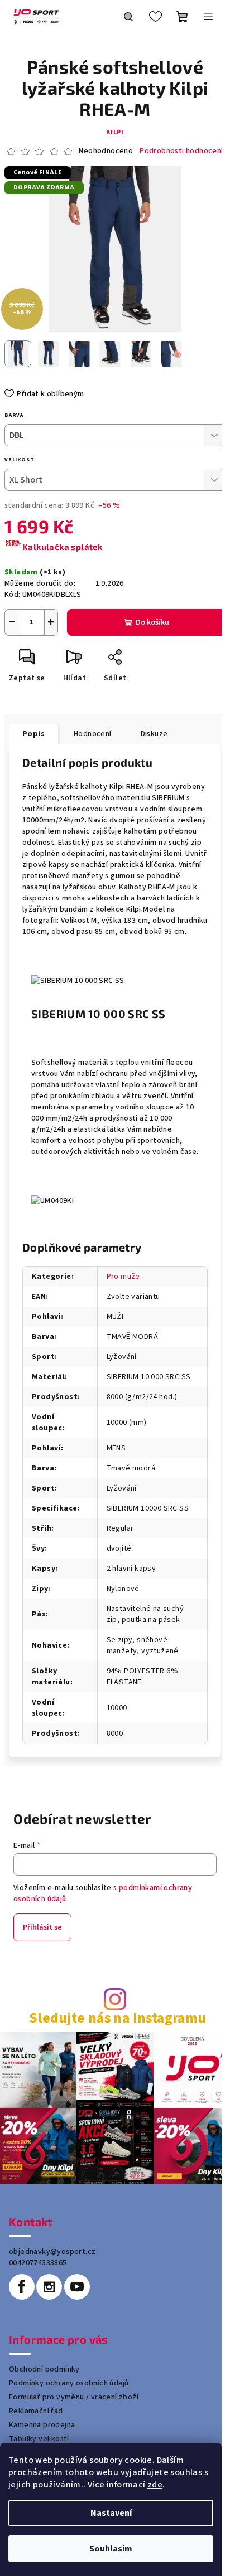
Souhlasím (111, 2549)
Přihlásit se (42, 1927)
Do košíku (152, 622)
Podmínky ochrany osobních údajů (69, 2383)
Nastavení (111, 2513)
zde (155, 2485)
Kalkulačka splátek (62, 547)
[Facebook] (22, 2287)
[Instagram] (49, 2287)
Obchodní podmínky (44, 2369)
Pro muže (123, 1277)
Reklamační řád (36, 2411)
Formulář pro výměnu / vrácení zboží (74, 2397)
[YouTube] (77, 2287)
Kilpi (115, 132)
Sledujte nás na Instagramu (118, 2019)
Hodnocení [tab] (93, 734)
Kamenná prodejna (42, 2425)
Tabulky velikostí (39, 2439)
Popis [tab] (33, 734)
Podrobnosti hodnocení (181, 151)
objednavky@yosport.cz (52, 2252)
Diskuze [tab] (154, 734)
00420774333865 (38, 2263)
